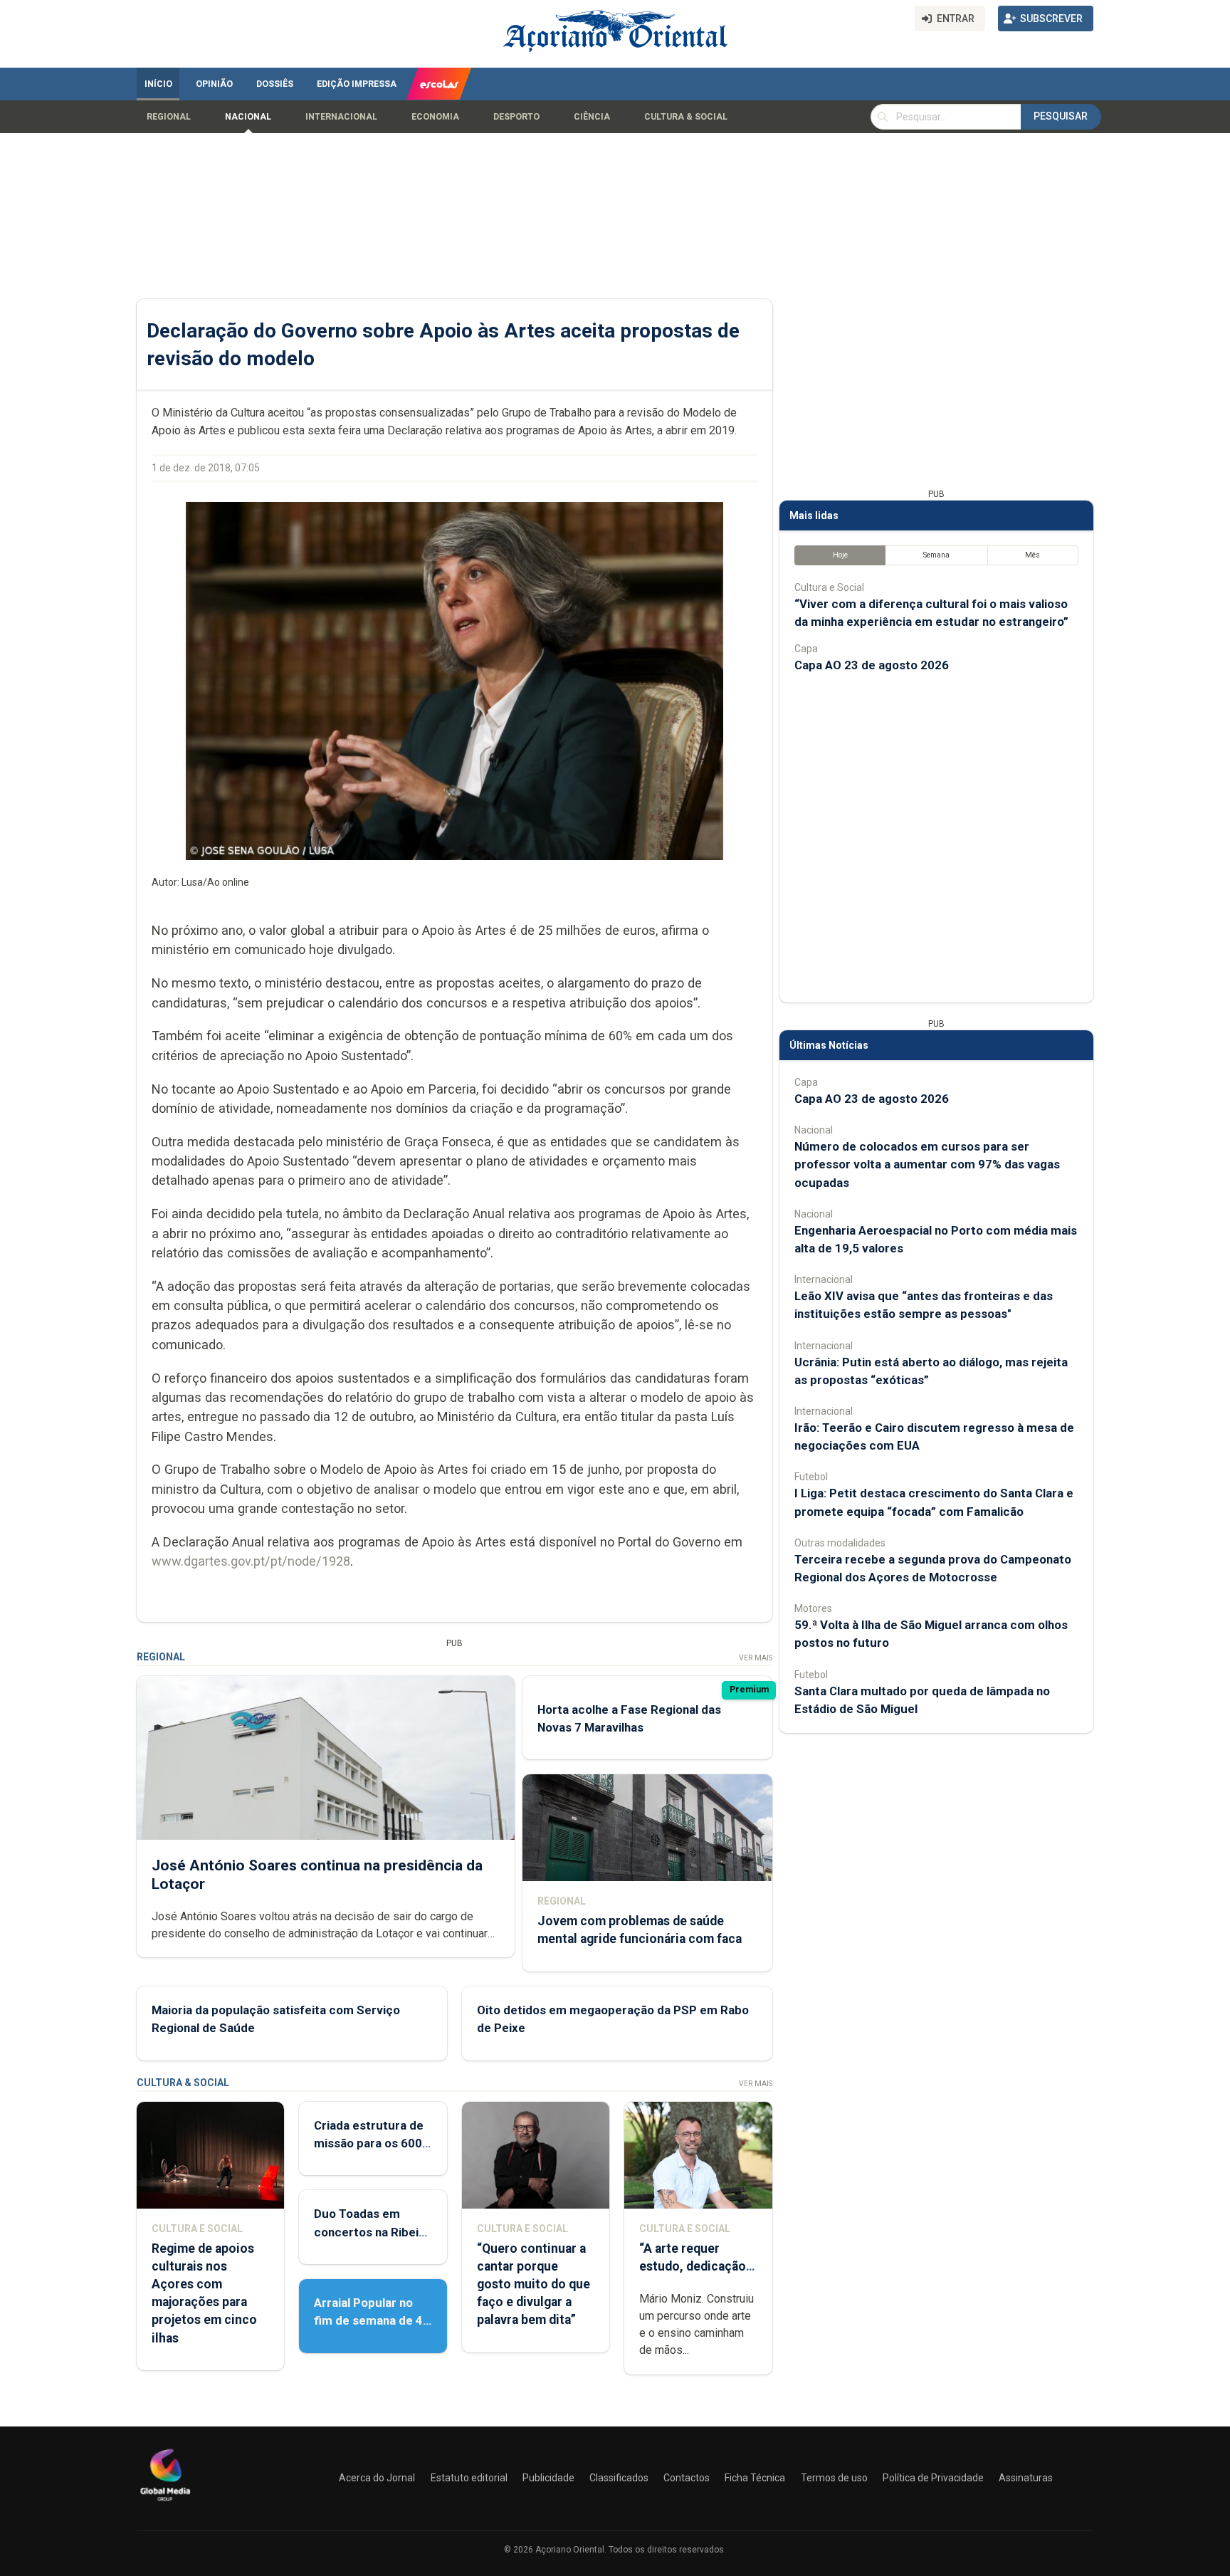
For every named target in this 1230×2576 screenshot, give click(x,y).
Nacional (248, 117)
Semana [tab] (936, 555)
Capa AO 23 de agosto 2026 (872, 665)
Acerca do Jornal (377, 2478)
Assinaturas (1026, 2478)
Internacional (341, 117)
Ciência (592, 117)
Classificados (619, 2478)
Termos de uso (834, 2478)
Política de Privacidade (933, 2478)
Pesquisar (1061, 116)
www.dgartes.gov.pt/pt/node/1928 (251, 1561)
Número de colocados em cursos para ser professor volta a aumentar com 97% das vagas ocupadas (927, 1164)
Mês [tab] (1032, 555)
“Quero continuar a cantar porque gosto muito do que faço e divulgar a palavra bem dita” (533, 2284)
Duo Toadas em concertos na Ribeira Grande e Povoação (372, 2231)
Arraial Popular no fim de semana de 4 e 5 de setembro (368, 2320)
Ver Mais (756, 1658)
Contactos (687, 2478)
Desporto (516, 117)
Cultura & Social (686, 117)
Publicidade (548, 2478)
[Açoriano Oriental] (165, 2503)
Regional (169, 117)
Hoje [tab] (840, 555)
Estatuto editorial (469, 2478)
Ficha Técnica (755, 2478)
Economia (435, 117)
